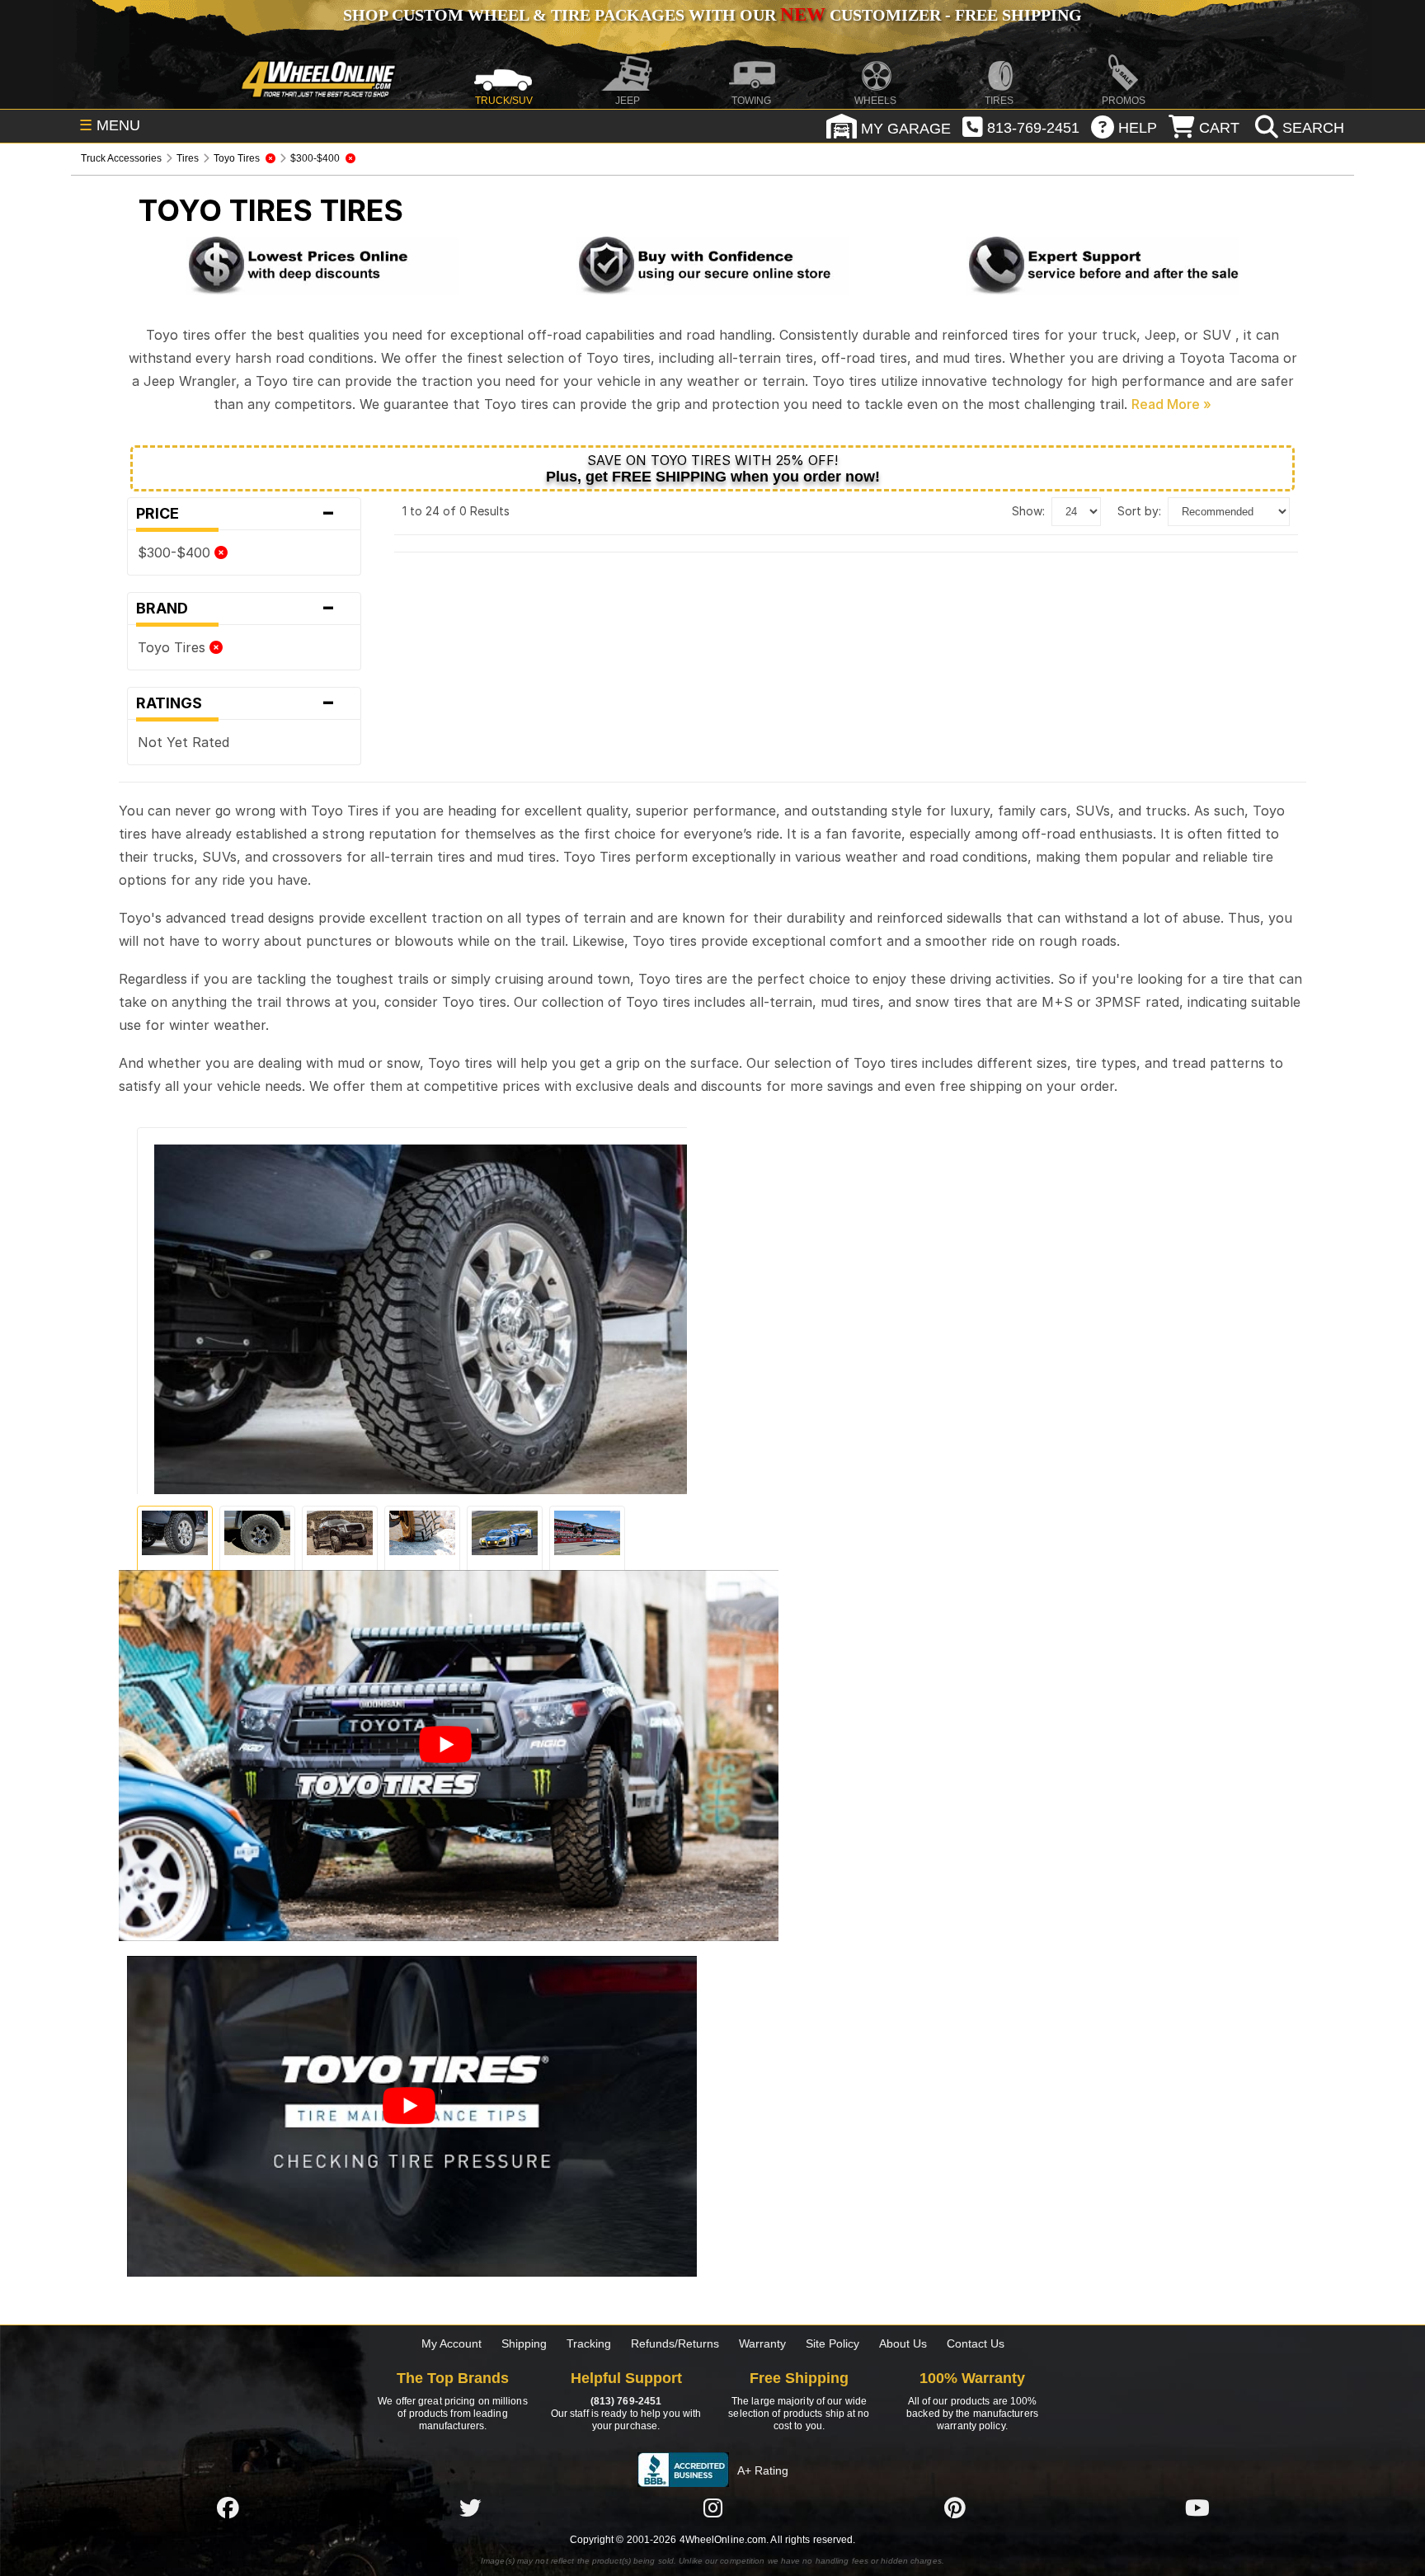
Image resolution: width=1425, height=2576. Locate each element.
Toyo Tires (174, 647)
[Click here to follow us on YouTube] (1197, 2508)
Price (236, 514)
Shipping (524, 2343)
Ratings (236, 703)
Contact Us (976, 2343)
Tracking (589, 2343)
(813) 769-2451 (626, 2401)
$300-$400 (176, 552)
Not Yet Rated (183, 742)
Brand (236, 609)
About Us (903, 2343)
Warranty (762, 2343)
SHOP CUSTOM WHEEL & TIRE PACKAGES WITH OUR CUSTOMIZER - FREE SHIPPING (712, 15)
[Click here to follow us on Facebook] (228, 2508)
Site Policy (832, 2343)
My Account (451, 2343)
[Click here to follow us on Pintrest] (955, 2508)
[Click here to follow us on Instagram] (712, 2508)
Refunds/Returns (675, 2343)
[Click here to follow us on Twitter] (470, 2508)
